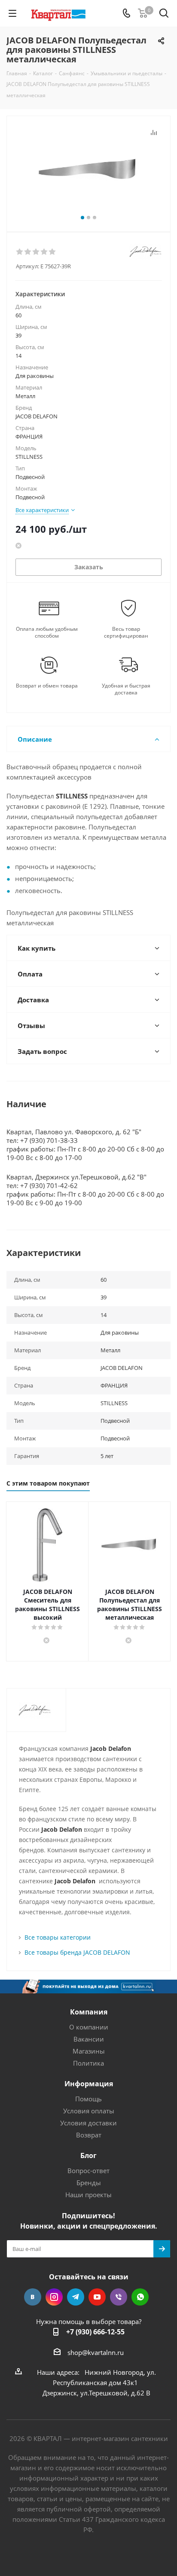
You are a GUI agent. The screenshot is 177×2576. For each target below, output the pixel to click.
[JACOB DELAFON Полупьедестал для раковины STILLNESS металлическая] (88, 170)
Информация (89, 2084)
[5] (53, 252)
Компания (89, 2012)
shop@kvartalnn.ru (96, 2352)
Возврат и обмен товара (47, 686)
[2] (28, 252)
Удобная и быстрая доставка (126, 689)
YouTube (97, 2297)
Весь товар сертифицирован (126, 632)
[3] (36, 252)
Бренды (89, 2183)
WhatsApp (140, 2297)
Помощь (88, 2099)
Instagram (54, 2297)
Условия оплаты (89, 2111)
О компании (89, 2027)
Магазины (89, 2051)
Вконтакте (33, 2297)
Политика (88, 2063)
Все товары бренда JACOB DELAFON (77, 1952)
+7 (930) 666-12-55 (95, 2332)
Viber (119, 2297)
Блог (88, 2155)
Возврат (89, 2135)
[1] (20, 252)
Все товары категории (58, 1937)
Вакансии (89, 2039)
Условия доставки (88, 2123)
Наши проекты (88, 2195)
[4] (44, 252)
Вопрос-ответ (88, 2171)
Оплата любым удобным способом (47, 632)
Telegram (76, 2297)
